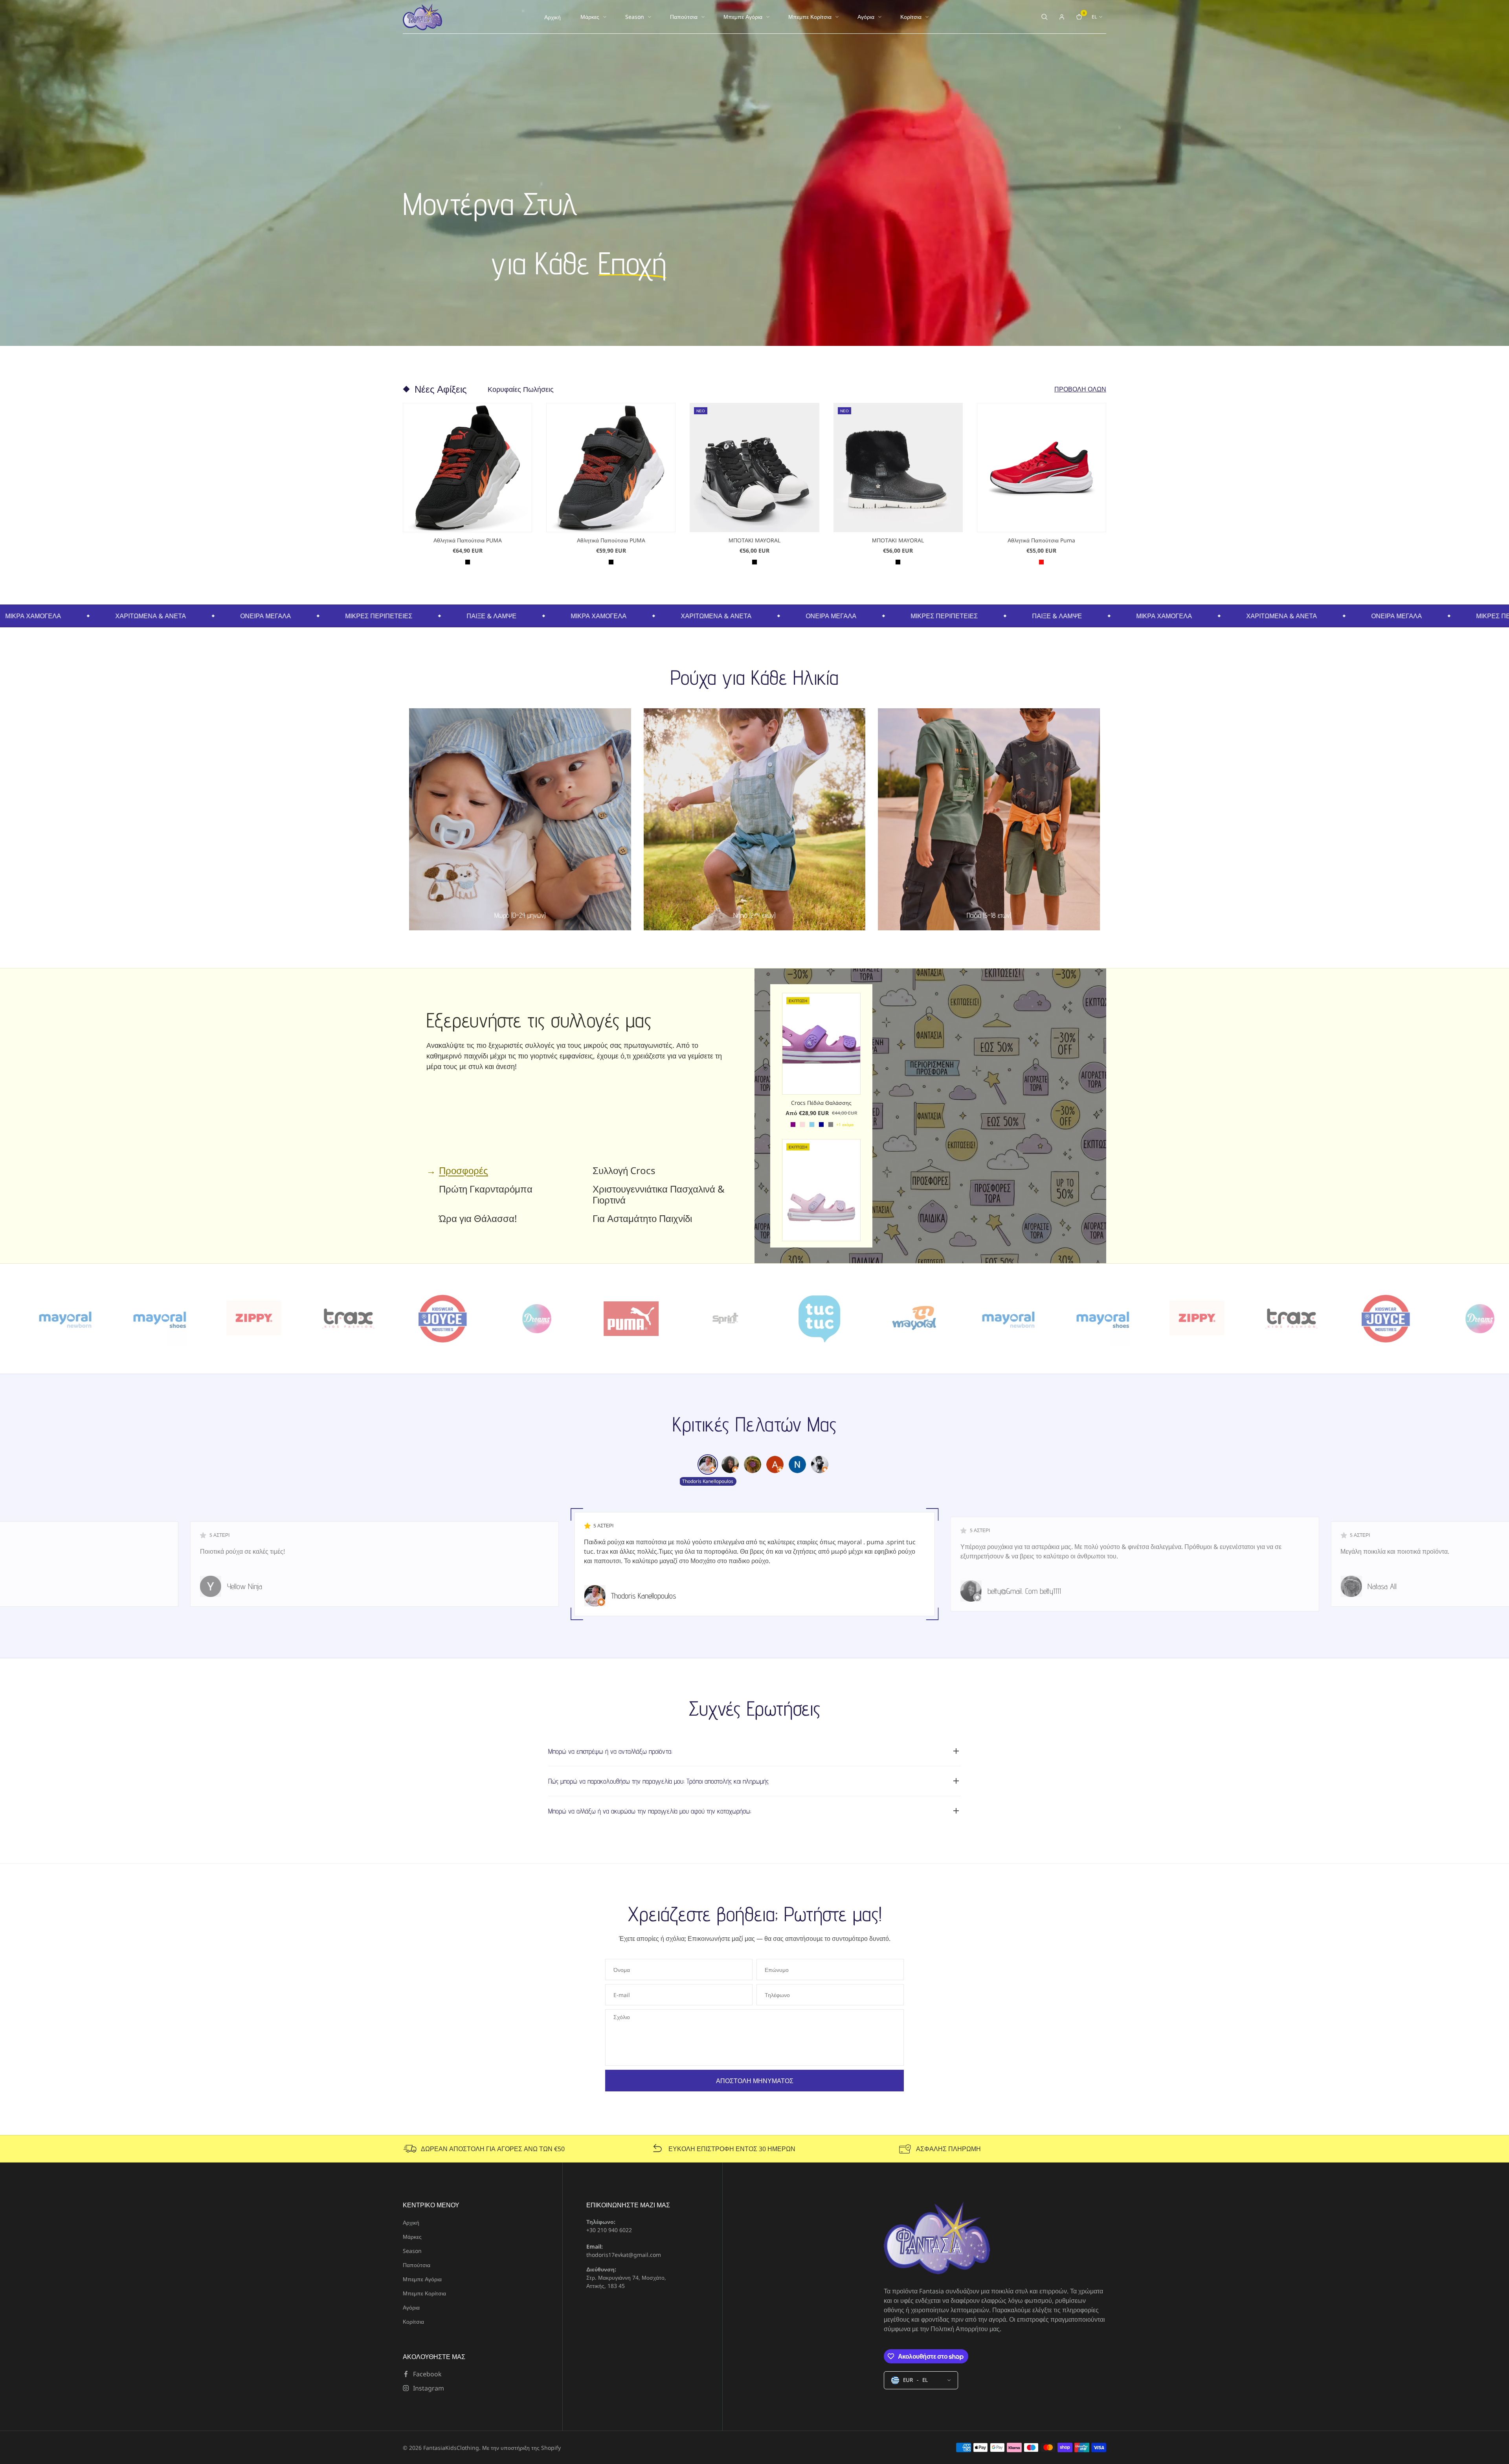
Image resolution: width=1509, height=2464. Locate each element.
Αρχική (553, 17)
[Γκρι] (831, 1125)
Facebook (427, 2374)
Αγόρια (866, 17)
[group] (708, 1464)
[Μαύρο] (468, 562)
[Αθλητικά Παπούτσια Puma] (1042, 468)
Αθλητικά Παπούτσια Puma (1041, 540)
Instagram (429, 2388)
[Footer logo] (937, 2238)
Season (635, 17)
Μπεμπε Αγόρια (743, 17)
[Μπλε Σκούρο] (821, 1125)
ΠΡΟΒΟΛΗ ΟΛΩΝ (1080, 389)
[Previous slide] (403, 485)
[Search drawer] (1045, 17)
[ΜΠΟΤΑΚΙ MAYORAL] (754, 468)
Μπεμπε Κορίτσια (810, 17)
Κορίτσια (911, 17)
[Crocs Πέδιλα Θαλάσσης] (821, 1044)
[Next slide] (1106, 485)
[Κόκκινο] (1041, 562)
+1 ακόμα (845, 1125)
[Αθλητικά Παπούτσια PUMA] (467, 468)
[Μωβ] (793, 1125)
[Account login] (1062, 17)
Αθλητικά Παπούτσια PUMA (468, 540)
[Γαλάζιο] (812, 1125)
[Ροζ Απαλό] (802, 1125)
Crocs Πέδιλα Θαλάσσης (821, 1103)
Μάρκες (590, 17)
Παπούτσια (684, 17)
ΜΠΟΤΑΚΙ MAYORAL (754, 540)
